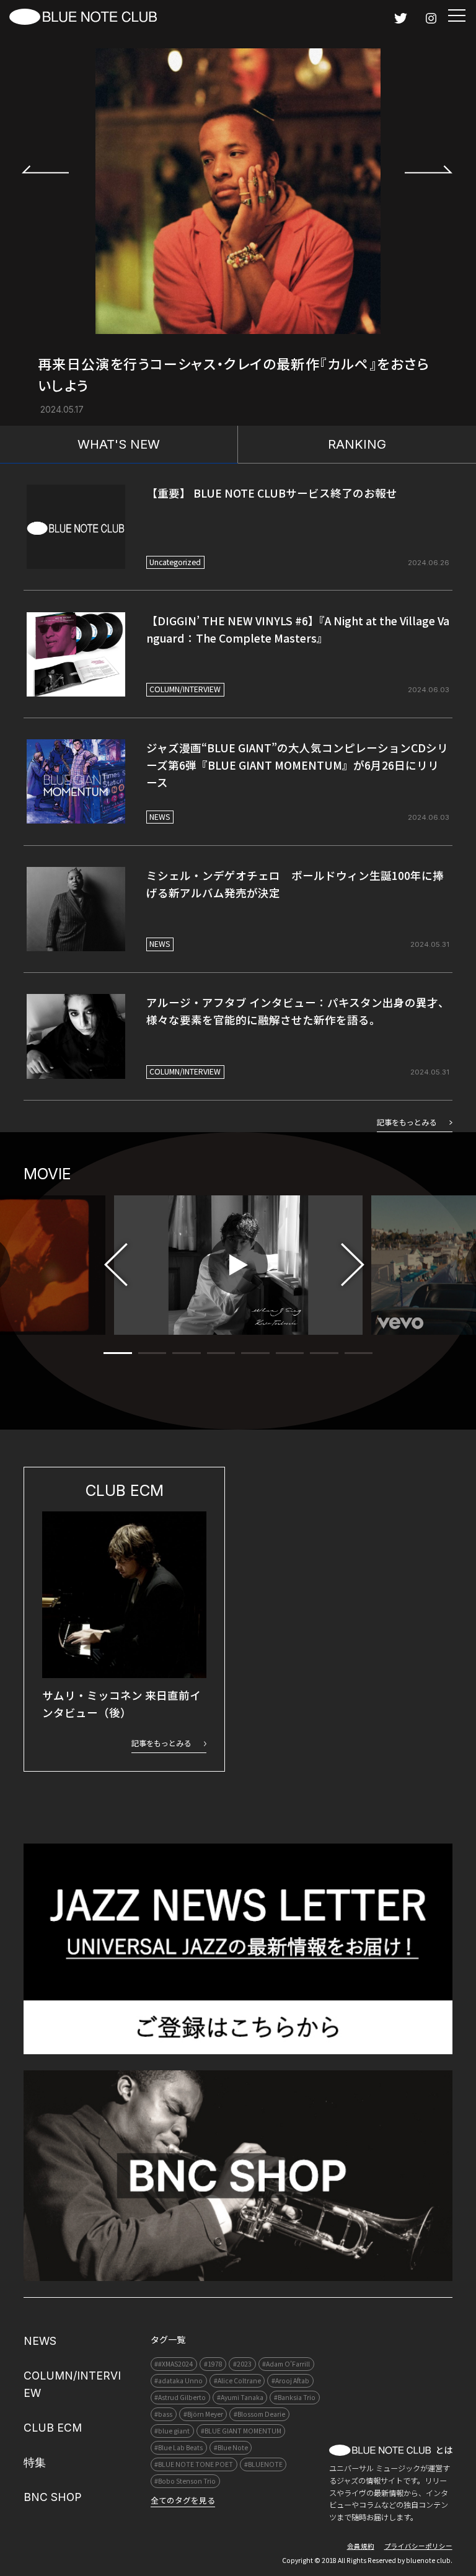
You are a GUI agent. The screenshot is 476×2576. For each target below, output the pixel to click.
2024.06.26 (429, 563)
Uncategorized (175, 562)
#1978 (213, 2364)
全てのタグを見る (183, 2500)
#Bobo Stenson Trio (185, 2481)
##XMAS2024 (174, 2364)
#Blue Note (231, 2447)
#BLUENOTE (263, 2464)
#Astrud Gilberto (180, 2397)
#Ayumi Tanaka (240, 2397)
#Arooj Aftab (290, 2380)
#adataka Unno (178, 2380)
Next (429, 169)
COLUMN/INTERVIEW (185, 689)
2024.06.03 (429, 690)
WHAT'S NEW (119, 444)
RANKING (357, 444)
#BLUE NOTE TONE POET (194, 2464)
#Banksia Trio (295, 2397)
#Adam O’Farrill (286, 2364)
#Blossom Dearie (259, 2414)
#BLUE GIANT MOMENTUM (241, 2431)
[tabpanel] (238, 1265)
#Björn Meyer (203, 2414)
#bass (163, 2414)
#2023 (242, 2364)
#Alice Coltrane (237, 2380)
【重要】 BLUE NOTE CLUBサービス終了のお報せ (272, 493)
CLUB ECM (53, 2428)
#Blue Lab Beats (178, 2447)
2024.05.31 (430, 944)
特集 (35, 2462)
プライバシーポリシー (418, 2546)
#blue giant (172, 2431)
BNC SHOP (53, 2497)
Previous (46, 169)
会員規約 (361, 2546)
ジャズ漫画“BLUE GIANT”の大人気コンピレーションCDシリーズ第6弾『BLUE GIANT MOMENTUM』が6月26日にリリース (297, 765)
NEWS (160, 817)
